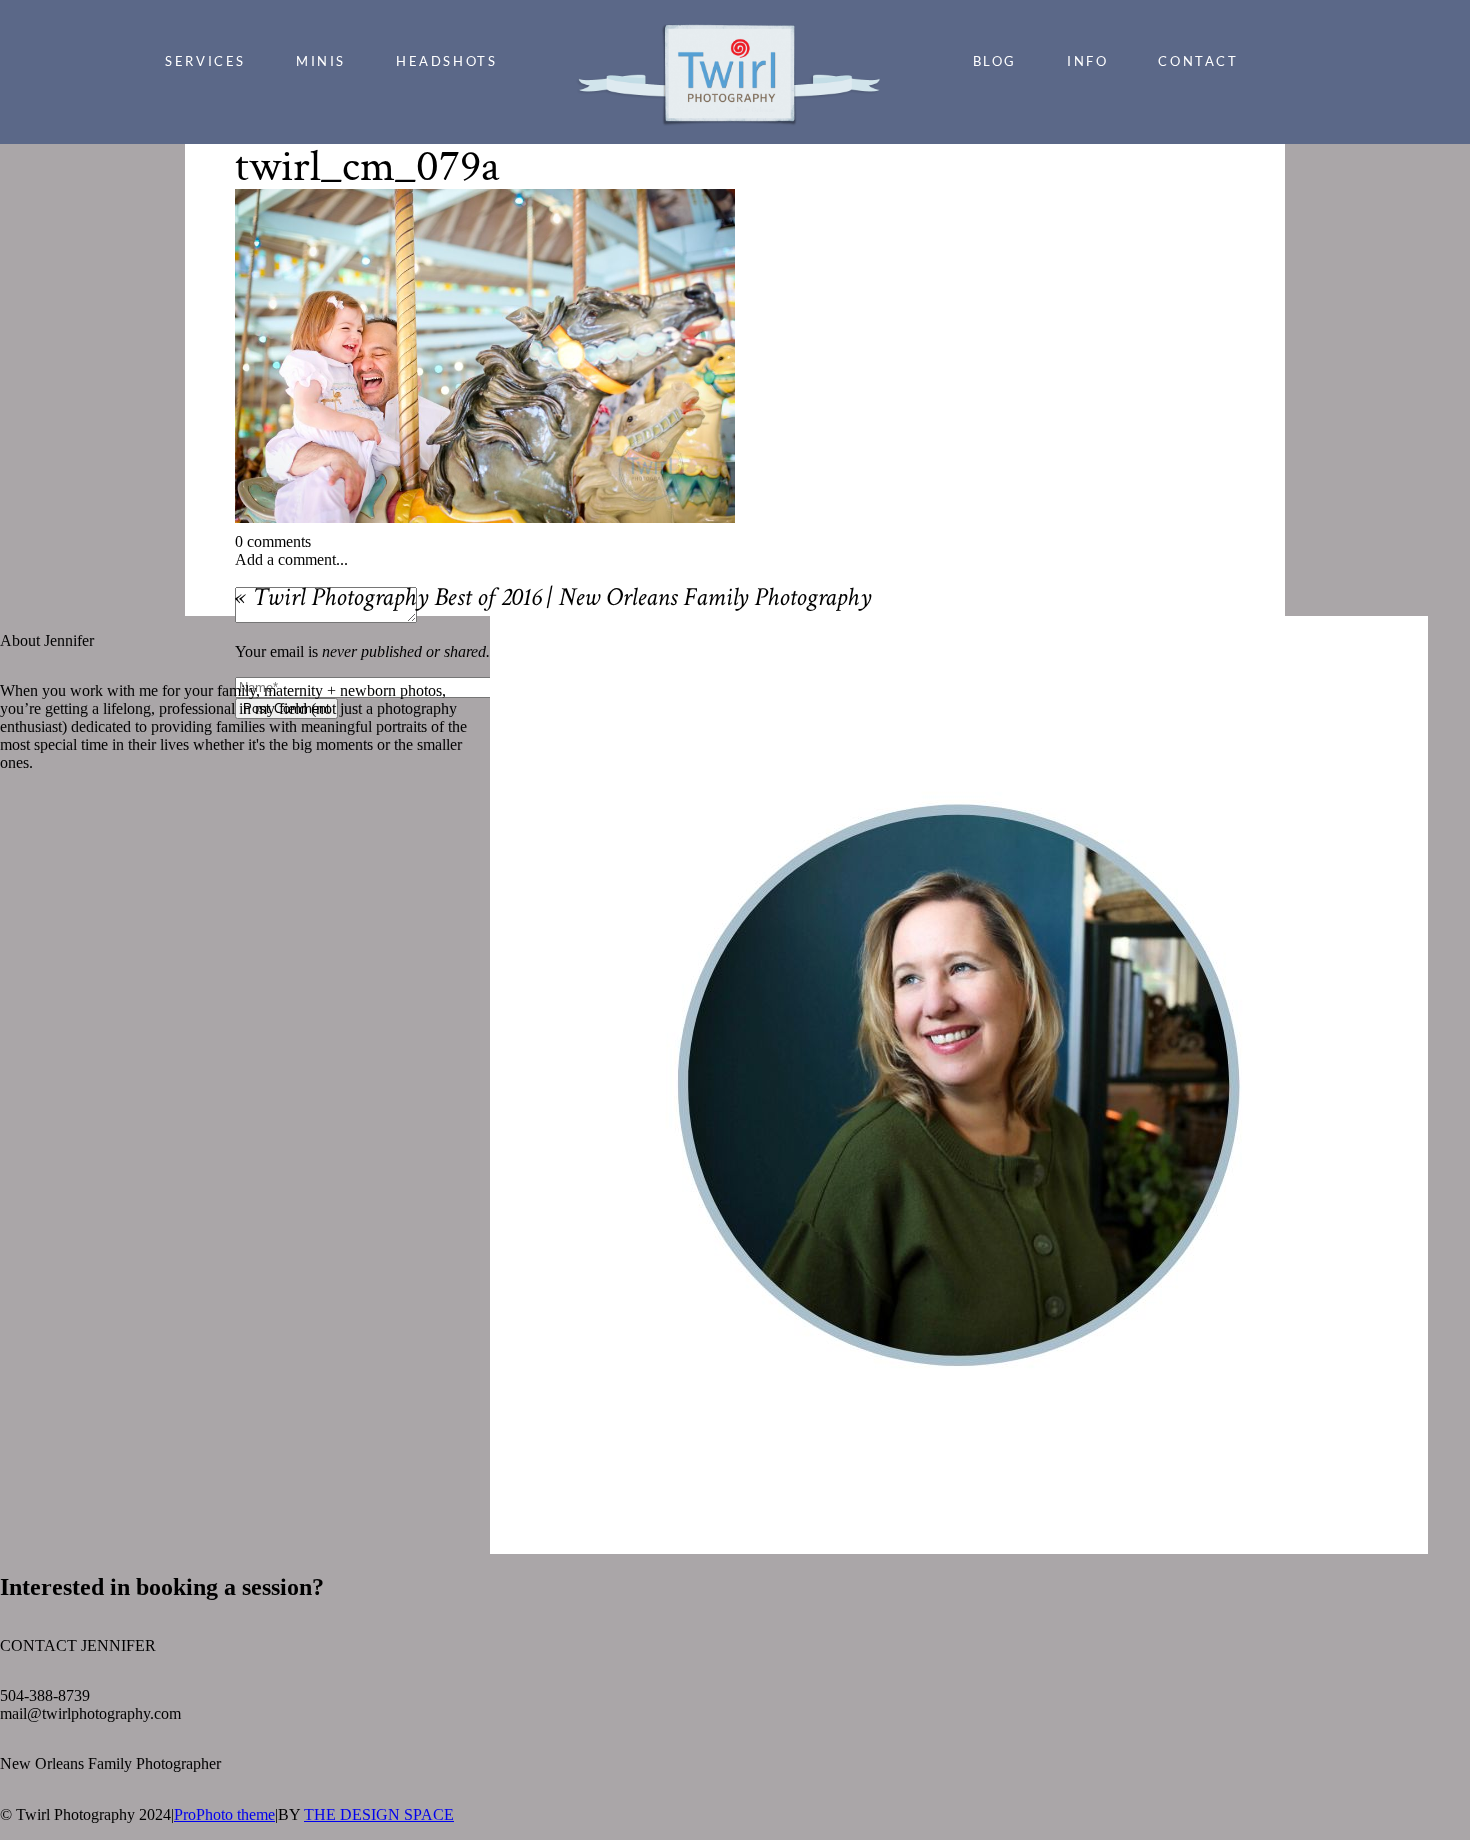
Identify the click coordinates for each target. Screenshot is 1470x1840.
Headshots (446, 61)
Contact (1198, 61)
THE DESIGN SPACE (379, 1814)
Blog (995, 61)
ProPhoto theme (224, 1814)
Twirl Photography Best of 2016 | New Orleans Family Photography (561, 600)
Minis (321, 61)
